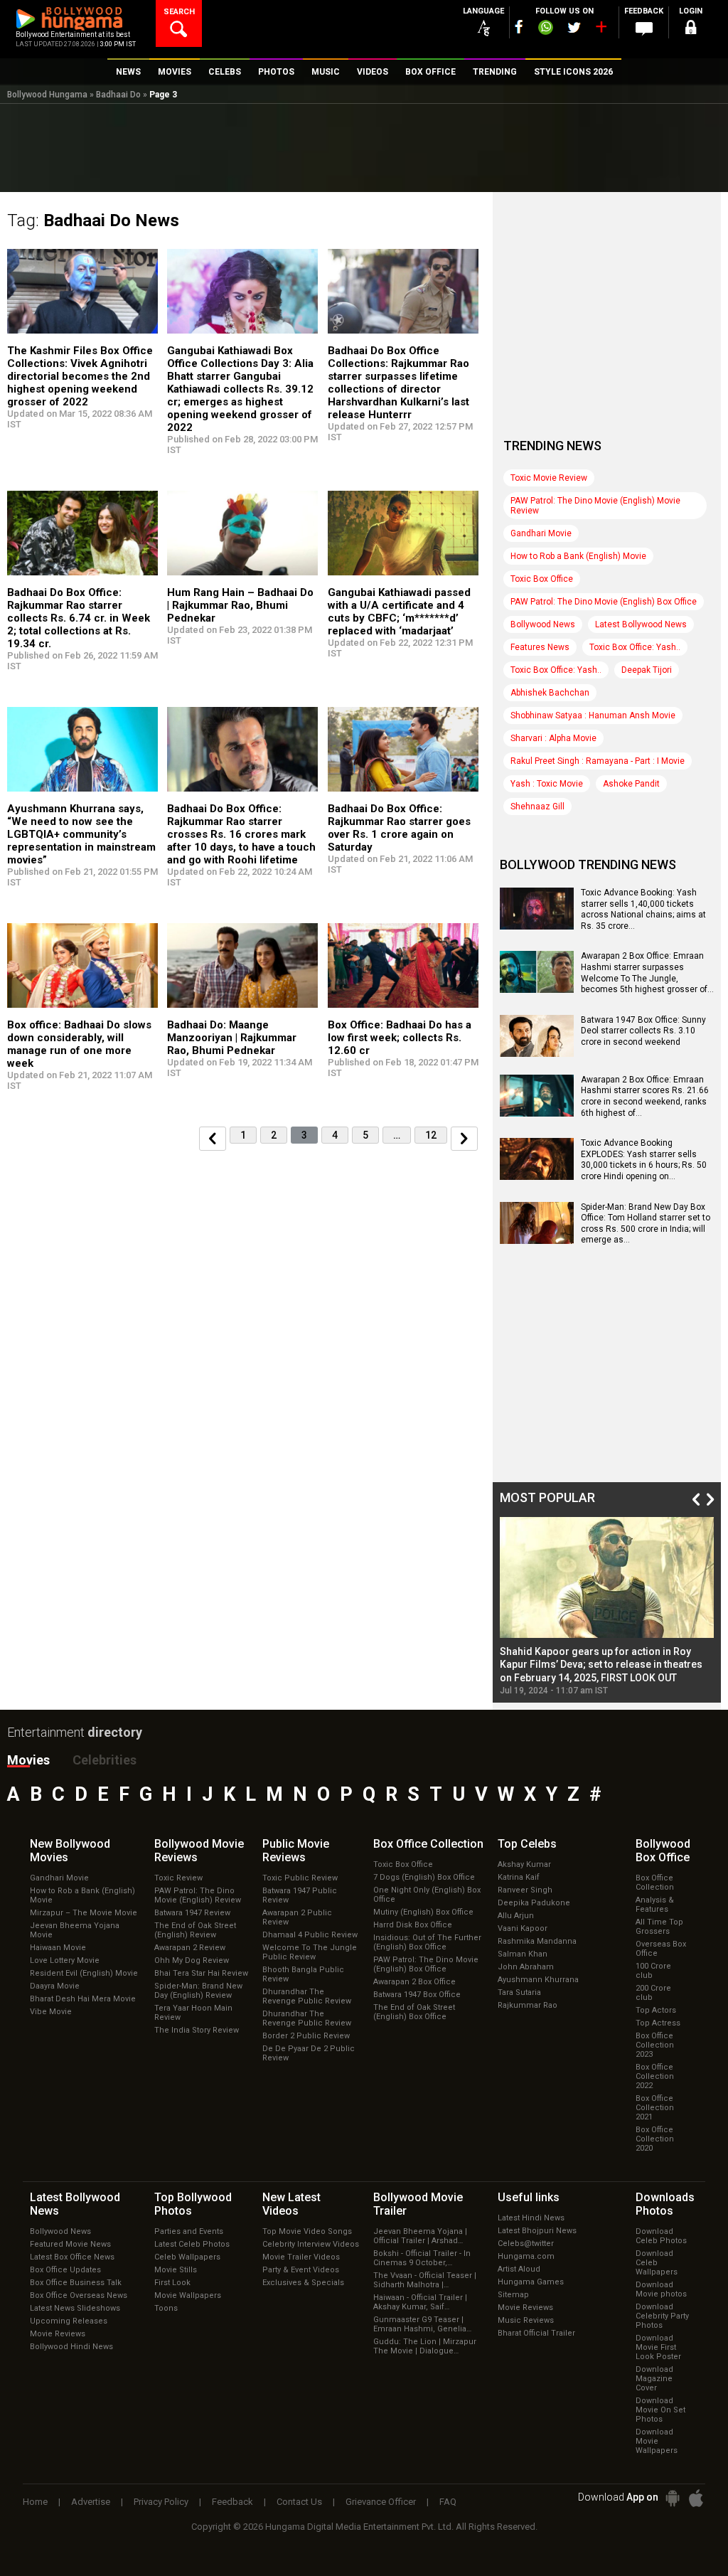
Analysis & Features (655, 1905)
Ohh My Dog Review (192, 1960)
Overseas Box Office (661, 1949)
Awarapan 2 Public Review (297, 1917)
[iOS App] (696, 2498)
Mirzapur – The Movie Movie (84, 1913)
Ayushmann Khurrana (538, 1980)
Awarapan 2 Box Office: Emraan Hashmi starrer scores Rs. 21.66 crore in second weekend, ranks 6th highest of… (645, 1096)
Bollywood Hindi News (71, 2347)
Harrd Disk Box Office (413, 1925)
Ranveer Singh (525, 1890)
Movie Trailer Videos (301, 2257)
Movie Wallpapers (188, 2295)
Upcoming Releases (69, 2321)
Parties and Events (189, 2231)
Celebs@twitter (526, 2244)
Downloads (665, 2204)
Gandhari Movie (541, 533)
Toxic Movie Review (549, 478)
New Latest (291, 2204)
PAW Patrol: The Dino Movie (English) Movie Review (595, 506)
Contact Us (299, 2502)
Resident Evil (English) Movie (84, 1973)
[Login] (691, 30)
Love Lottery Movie (65, 1960)
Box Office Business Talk (76, 2283)
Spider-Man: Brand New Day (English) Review (198, 1991)
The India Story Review (197, 2030)
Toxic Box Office (542, 579)
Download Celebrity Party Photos (662, 2316)
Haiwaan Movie (58, 1948)
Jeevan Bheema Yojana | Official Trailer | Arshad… (420, 2236)
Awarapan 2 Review (190, 1948)
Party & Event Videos (301, 2270)
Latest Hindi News (531, 2218)
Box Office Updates (65, 2270)
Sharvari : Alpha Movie (553, 738)
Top (527, 1844)
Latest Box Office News (72, 2257)
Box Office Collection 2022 (655, 2076)
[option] (607, 1606)
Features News (540, 647)
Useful (529, 2197)
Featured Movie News (70, 2244)
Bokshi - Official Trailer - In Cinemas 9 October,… (422, 2258)
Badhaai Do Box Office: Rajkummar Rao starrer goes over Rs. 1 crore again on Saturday (399, 828)
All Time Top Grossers (659, 1927)
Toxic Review (178, 1878)
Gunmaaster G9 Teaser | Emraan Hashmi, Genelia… (422, 2324)
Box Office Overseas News (79, 2295)
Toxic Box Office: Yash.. (635, 647)
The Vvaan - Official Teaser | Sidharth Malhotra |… (425, 2280)
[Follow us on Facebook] (519, 27)
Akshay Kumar (524, 1864)
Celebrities (105, 1760)
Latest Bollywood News (641, 624)
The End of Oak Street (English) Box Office (414, 2012)
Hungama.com (526, 2256)
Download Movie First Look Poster (658, 2347)
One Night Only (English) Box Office (427, 1895)
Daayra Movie (55, 1986)
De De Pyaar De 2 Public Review (309, 2053)
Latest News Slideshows (75, 2308)
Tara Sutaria (519, 1992)
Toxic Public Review (300, 1878)
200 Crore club (653, 1993)
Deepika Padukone (534, 1903)
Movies (28, 1760)
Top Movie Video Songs (307, 2231)
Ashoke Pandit (631, 784)
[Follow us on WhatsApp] (545, 29)
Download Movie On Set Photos (660, 2410)
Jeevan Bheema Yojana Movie (75, 1930)
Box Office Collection (655, 1883)
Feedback (232, 2502)
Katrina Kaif (519, 1877)
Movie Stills (176, 2270)
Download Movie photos (661, 2289)
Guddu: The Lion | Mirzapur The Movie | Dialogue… (425, 2346)
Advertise (91, 2502)
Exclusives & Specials (303, 2283)
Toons (166, 2308)
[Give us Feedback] (644, 29)
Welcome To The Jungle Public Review (310, 1952)
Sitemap (513, 2295)
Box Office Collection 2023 (655, 2045)
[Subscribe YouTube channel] (601, 30)
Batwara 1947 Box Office (417, 1995)
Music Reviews (526, 2320)
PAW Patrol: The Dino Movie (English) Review (198, 1895)
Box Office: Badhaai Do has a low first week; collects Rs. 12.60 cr (400, 1038)
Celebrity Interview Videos (311, 2244)
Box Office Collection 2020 (655, 2139)
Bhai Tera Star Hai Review (201, 1973)
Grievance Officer (381, 2502)
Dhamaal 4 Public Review (310, 1935)
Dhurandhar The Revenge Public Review (307, 1996)
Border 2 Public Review (306, 2036)
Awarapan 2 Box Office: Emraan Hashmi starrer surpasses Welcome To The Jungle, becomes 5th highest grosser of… (647, 973)
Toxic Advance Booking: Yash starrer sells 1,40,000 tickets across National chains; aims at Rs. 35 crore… (643, 909)
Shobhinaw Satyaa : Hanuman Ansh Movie (593, 715)
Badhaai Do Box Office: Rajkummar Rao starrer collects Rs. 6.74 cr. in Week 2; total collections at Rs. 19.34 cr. (79, 618)
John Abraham (526, 1967)
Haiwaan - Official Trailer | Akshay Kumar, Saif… (420, 2302)
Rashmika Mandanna (537, 1941)
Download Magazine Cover (654, 2379)
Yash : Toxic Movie (547, 784)
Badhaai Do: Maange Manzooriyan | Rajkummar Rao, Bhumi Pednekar (232, 1038)
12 (431, 1135)
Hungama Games (531, 2282)
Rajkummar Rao (528, 2005)
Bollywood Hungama (47, 95)
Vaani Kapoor (523, 1928)
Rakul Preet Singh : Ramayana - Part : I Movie (598, 761)
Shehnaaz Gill (537, 807)
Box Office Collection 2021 (655, 2108)
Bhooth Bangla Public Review (303, 1974)
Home (35, 2502)
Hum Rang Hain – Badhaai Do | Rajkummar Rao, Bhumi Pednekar (240, 605)
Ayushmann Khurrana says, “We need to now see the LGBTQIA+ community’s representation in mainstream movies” (81, 834)
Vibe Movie (51, 2012)
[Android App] (673, 2498)
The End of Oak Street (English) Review (195, 1930)
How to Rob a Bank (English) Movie (578, 556)
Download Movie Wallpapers (657, 2441)
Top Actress (658, 2023)
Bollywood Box (663, 1851)
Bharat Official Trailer (536, 2333)
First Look (172, 2283)
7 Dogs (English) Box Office (424, 1877)
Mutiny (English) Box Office (423, 1912)
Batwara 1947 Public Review (300, 1895)
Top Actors (656, 2010)
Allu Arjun (516, 1916)
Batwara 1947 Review (192, 1913)
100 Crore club (653, 1971)
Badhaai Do (118, 95)
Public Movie (296, 1851)
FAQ (448, 2502)
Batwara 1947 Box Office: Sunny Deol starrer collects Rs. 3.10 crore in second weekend (643, 1031)
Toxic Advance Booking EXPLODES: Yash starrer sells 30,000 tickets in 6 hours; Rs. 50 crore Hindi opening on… (644, 1160)
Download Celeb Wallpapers (657, 2263)
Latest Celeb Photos (192, 2244)
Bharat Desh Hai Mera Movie (83, 1999)
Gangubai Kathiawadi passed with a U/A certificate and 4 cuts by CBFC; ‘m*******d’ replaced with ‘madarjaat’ (399, 612)
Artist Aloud (519, 2269)
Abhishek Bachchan (550, 693)
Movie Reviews (58, 2334)
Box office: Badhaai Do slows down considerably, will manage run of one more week (79, 1044)
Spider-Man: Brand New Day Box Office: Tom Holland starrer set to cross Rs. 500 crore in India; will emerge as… (646, 1224)
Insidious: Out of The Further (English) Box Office (427, 1942)
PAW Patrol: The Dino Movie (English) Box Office (604, 602)
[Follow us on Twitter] (574, 27)
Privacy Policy (161, 2502)
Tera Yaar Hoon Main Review (193, 2013)
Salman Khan (523, 1954)
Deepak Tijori (647, 670)
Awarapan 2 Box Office (414, 1982)
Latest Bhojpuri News (537, 2231)
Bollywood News (543, 624)
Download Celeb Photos (661, 2236)
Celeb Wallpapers (187, 2257)
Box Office (428, 1844)
